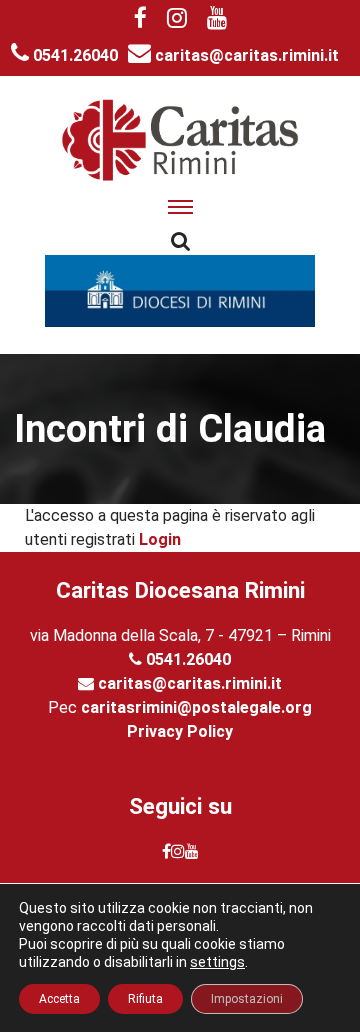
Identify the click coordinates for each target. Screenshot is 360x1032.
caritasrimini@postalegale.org (196, 707)
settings (217, 962)
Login (160, 539)
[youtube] (217, 20)
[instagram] (177, 20)
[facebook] (140, 20)
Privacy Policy (180, 731)
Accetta (59, 999)
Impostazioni (247, 999)
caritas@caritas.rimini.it (245, 55)
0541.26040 (73, 55)
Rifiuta (145, 999)
